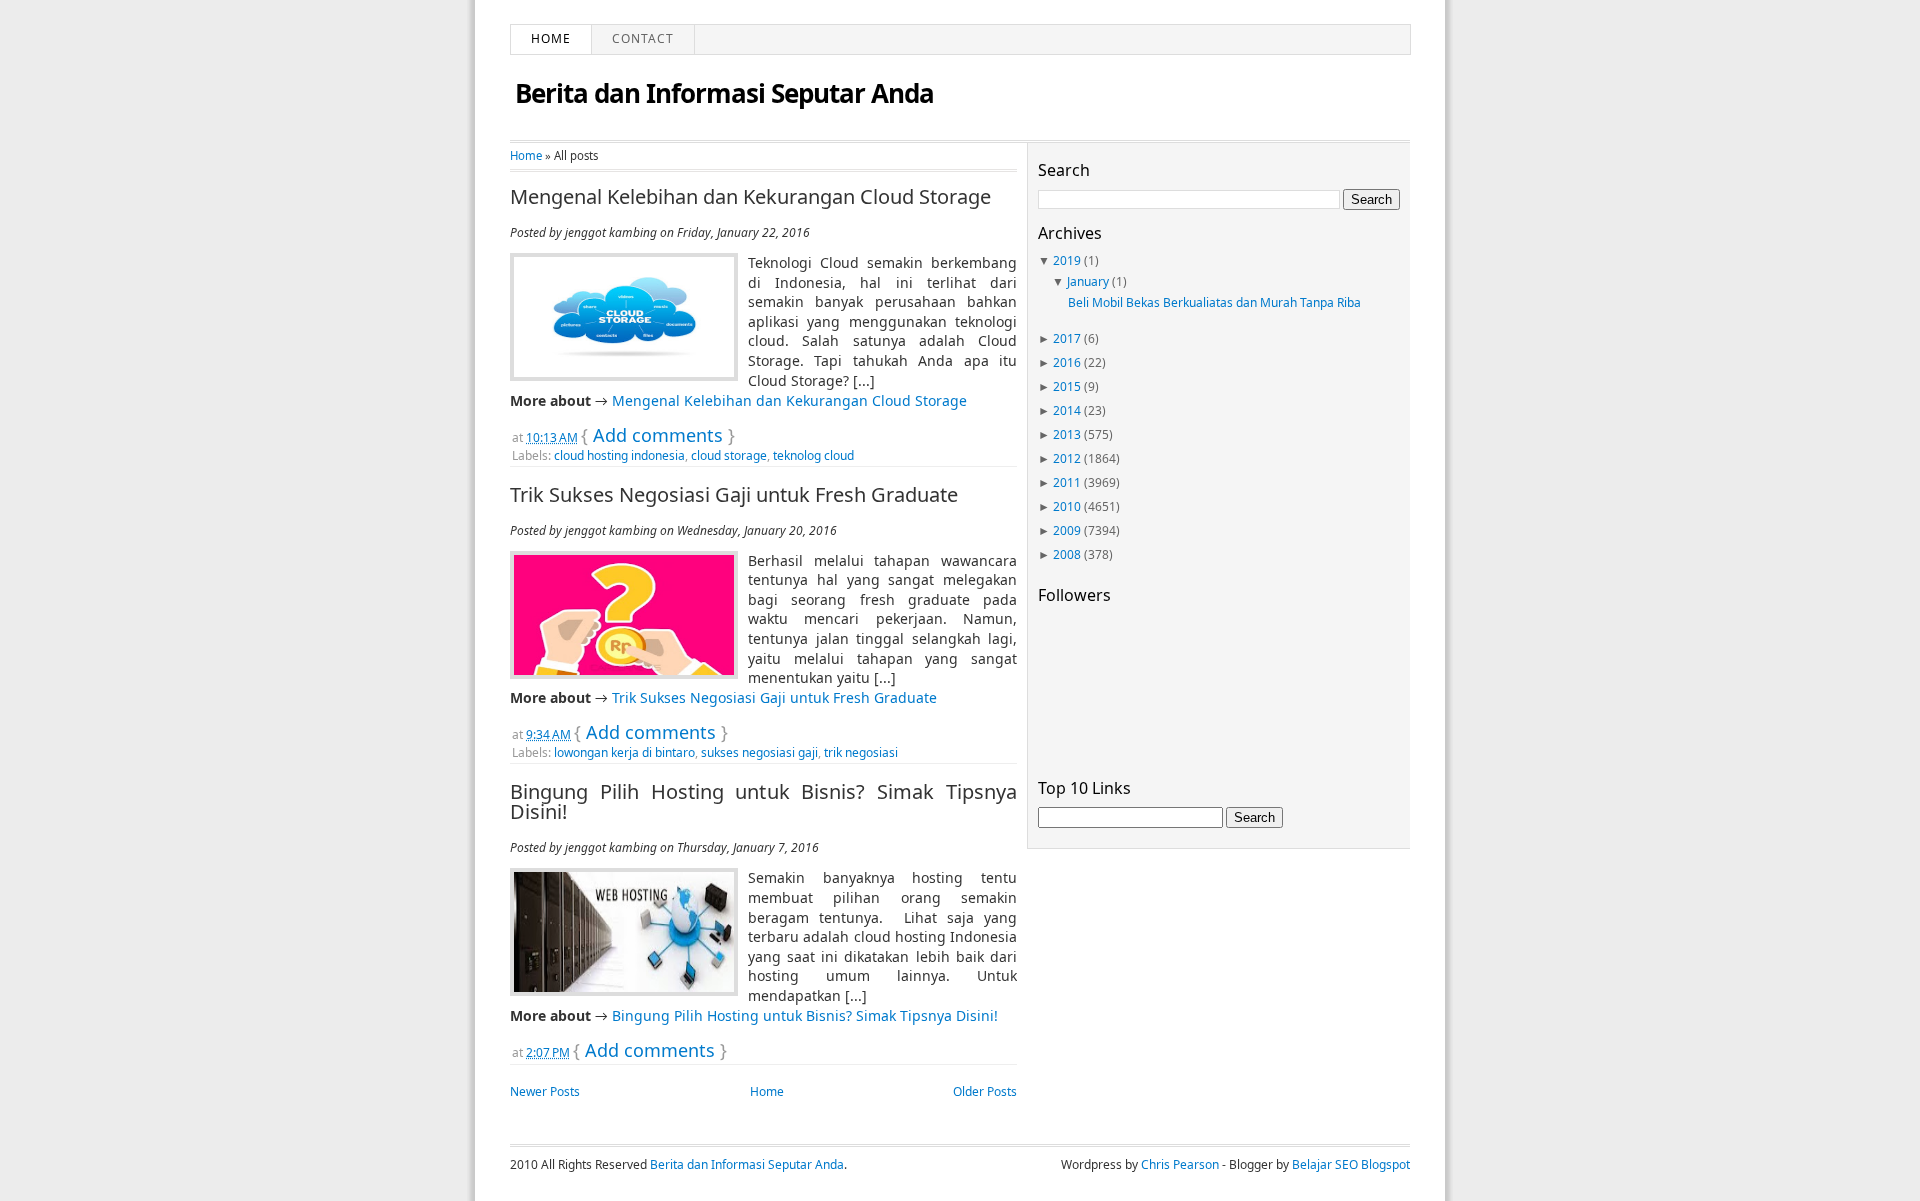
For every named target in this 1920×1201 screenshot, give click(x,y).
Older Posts (985, 1091)
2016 (1067, 362)
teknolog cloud (813, 455)
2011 (1067, 482)
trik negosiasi (861, 752)
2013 (1067, 434)
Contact (643, 38)
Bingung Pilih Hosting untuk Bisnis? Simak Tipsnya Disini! (763, 802)
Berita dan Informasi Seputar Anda (724, 93)
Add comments (658, 435)
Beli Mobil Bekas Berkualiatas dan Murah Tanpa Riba (1214, 302)
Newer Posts (545, 1091)
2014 (1067, 410)
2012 (1067, 458)
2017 (1067, 338)
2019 (1067, 260)
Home (551, 38)
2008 (1067, 554)
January (1088, 281)
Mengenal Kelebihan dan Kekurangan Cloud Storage (750, 197)
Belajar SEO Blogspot (1351, 1164)
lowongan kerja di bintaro (624, 752)
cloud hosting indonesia (619, 455)
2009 (1067, 530)
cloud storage (729, 455)
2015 (1067, 386)
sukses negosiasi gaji (759, 752)
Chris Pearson (1180, 1164)
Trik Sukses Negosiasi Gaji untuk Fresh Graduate (734, 495)
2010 (1067, 506)
